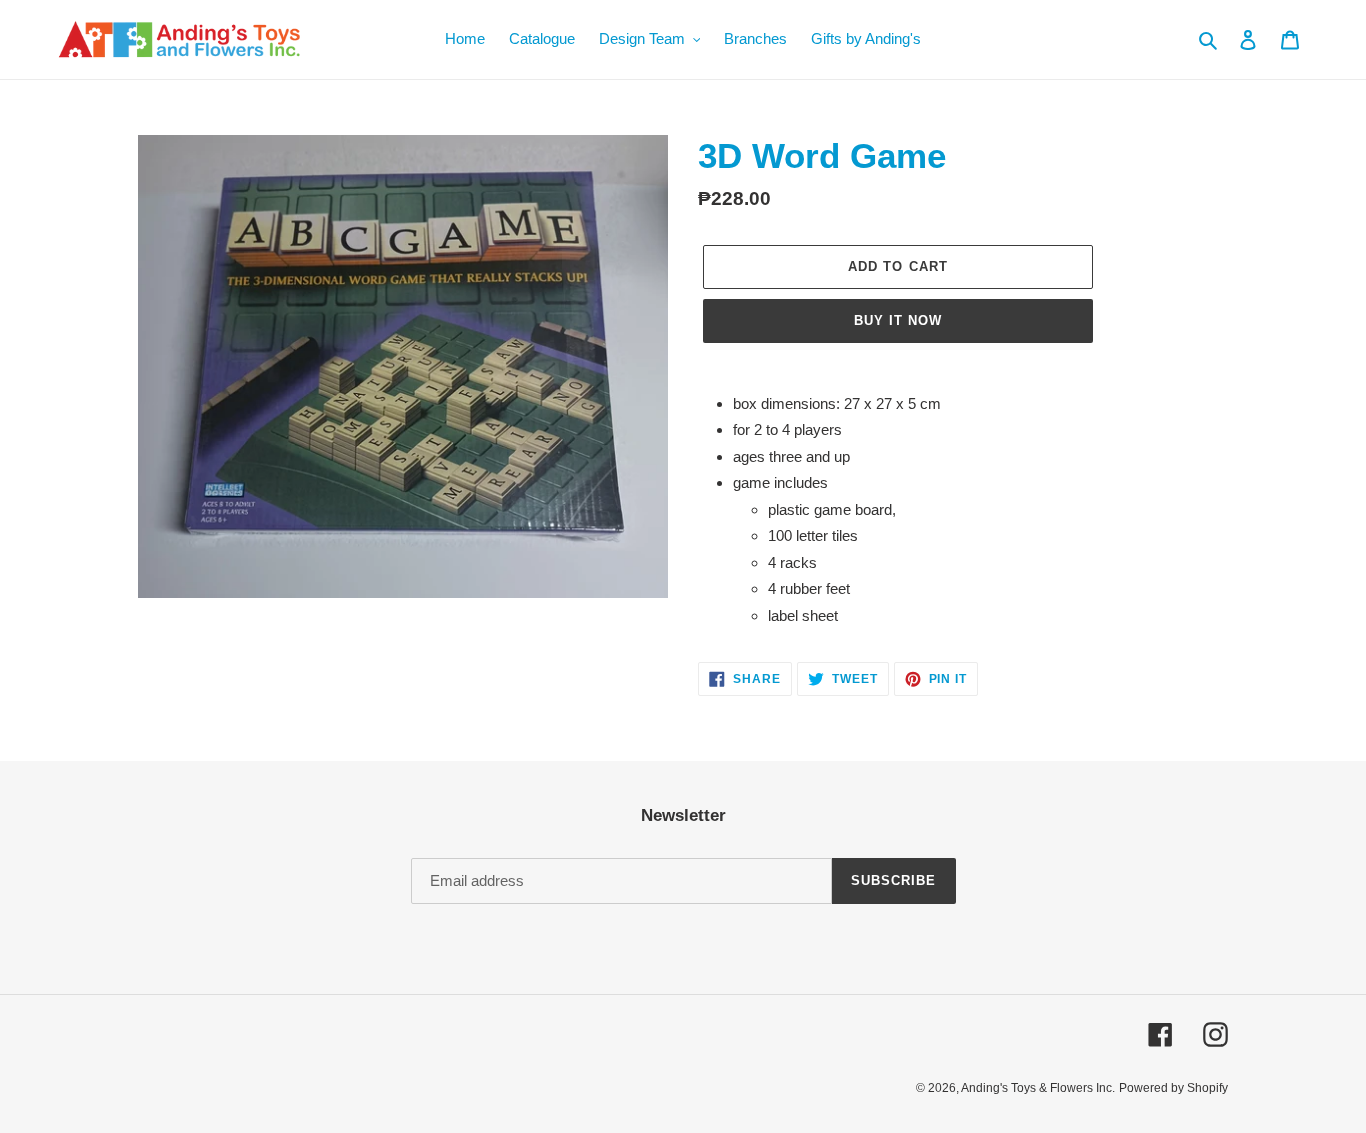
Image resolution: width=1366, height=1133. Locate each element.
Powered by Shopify (1173, 1088)
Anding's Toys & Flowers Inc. (1038, 1088)
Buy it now (898, 320)
